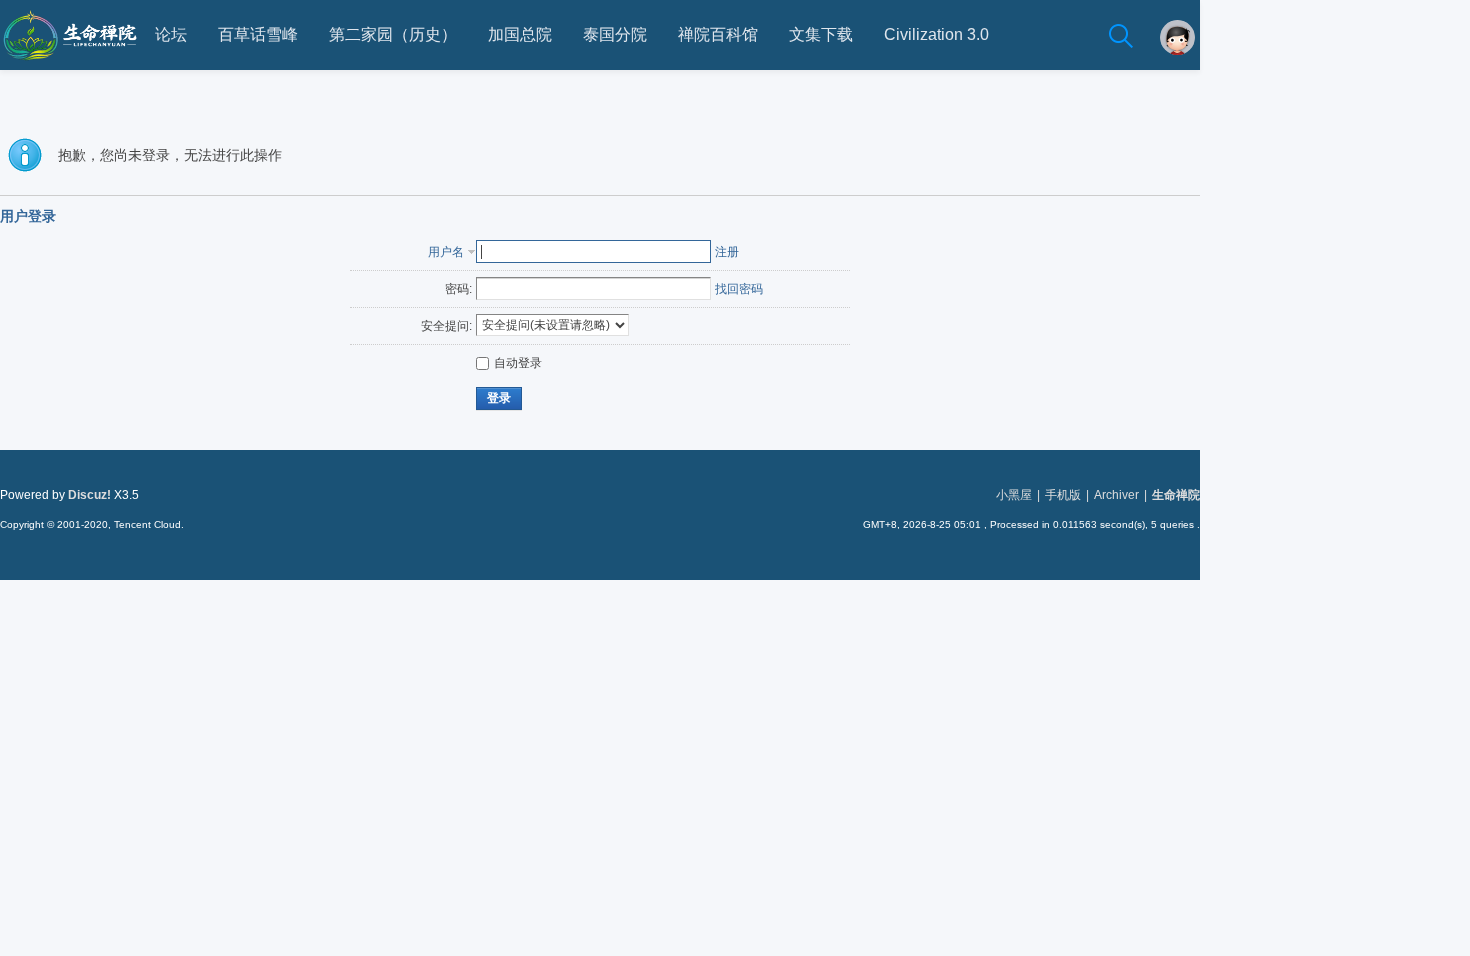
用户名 (446, 252)
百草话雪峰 (258, 34)
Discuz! (89, 495)
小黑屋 (1014, 495)
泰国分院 (615, 34)
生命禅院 (1176, 495)
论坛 (171, 34)
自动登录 (518, 363)
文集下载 (821, 34)
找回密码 (739, 289)
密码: (458, 289)
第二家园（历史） (393, 34)
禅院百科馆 (718, 34)
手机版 (1063, 495)
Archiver (1116, 495)
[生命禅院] (70, 66)
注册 (727, 252)
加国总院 (520, 34)
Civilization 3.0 (936, 34)
